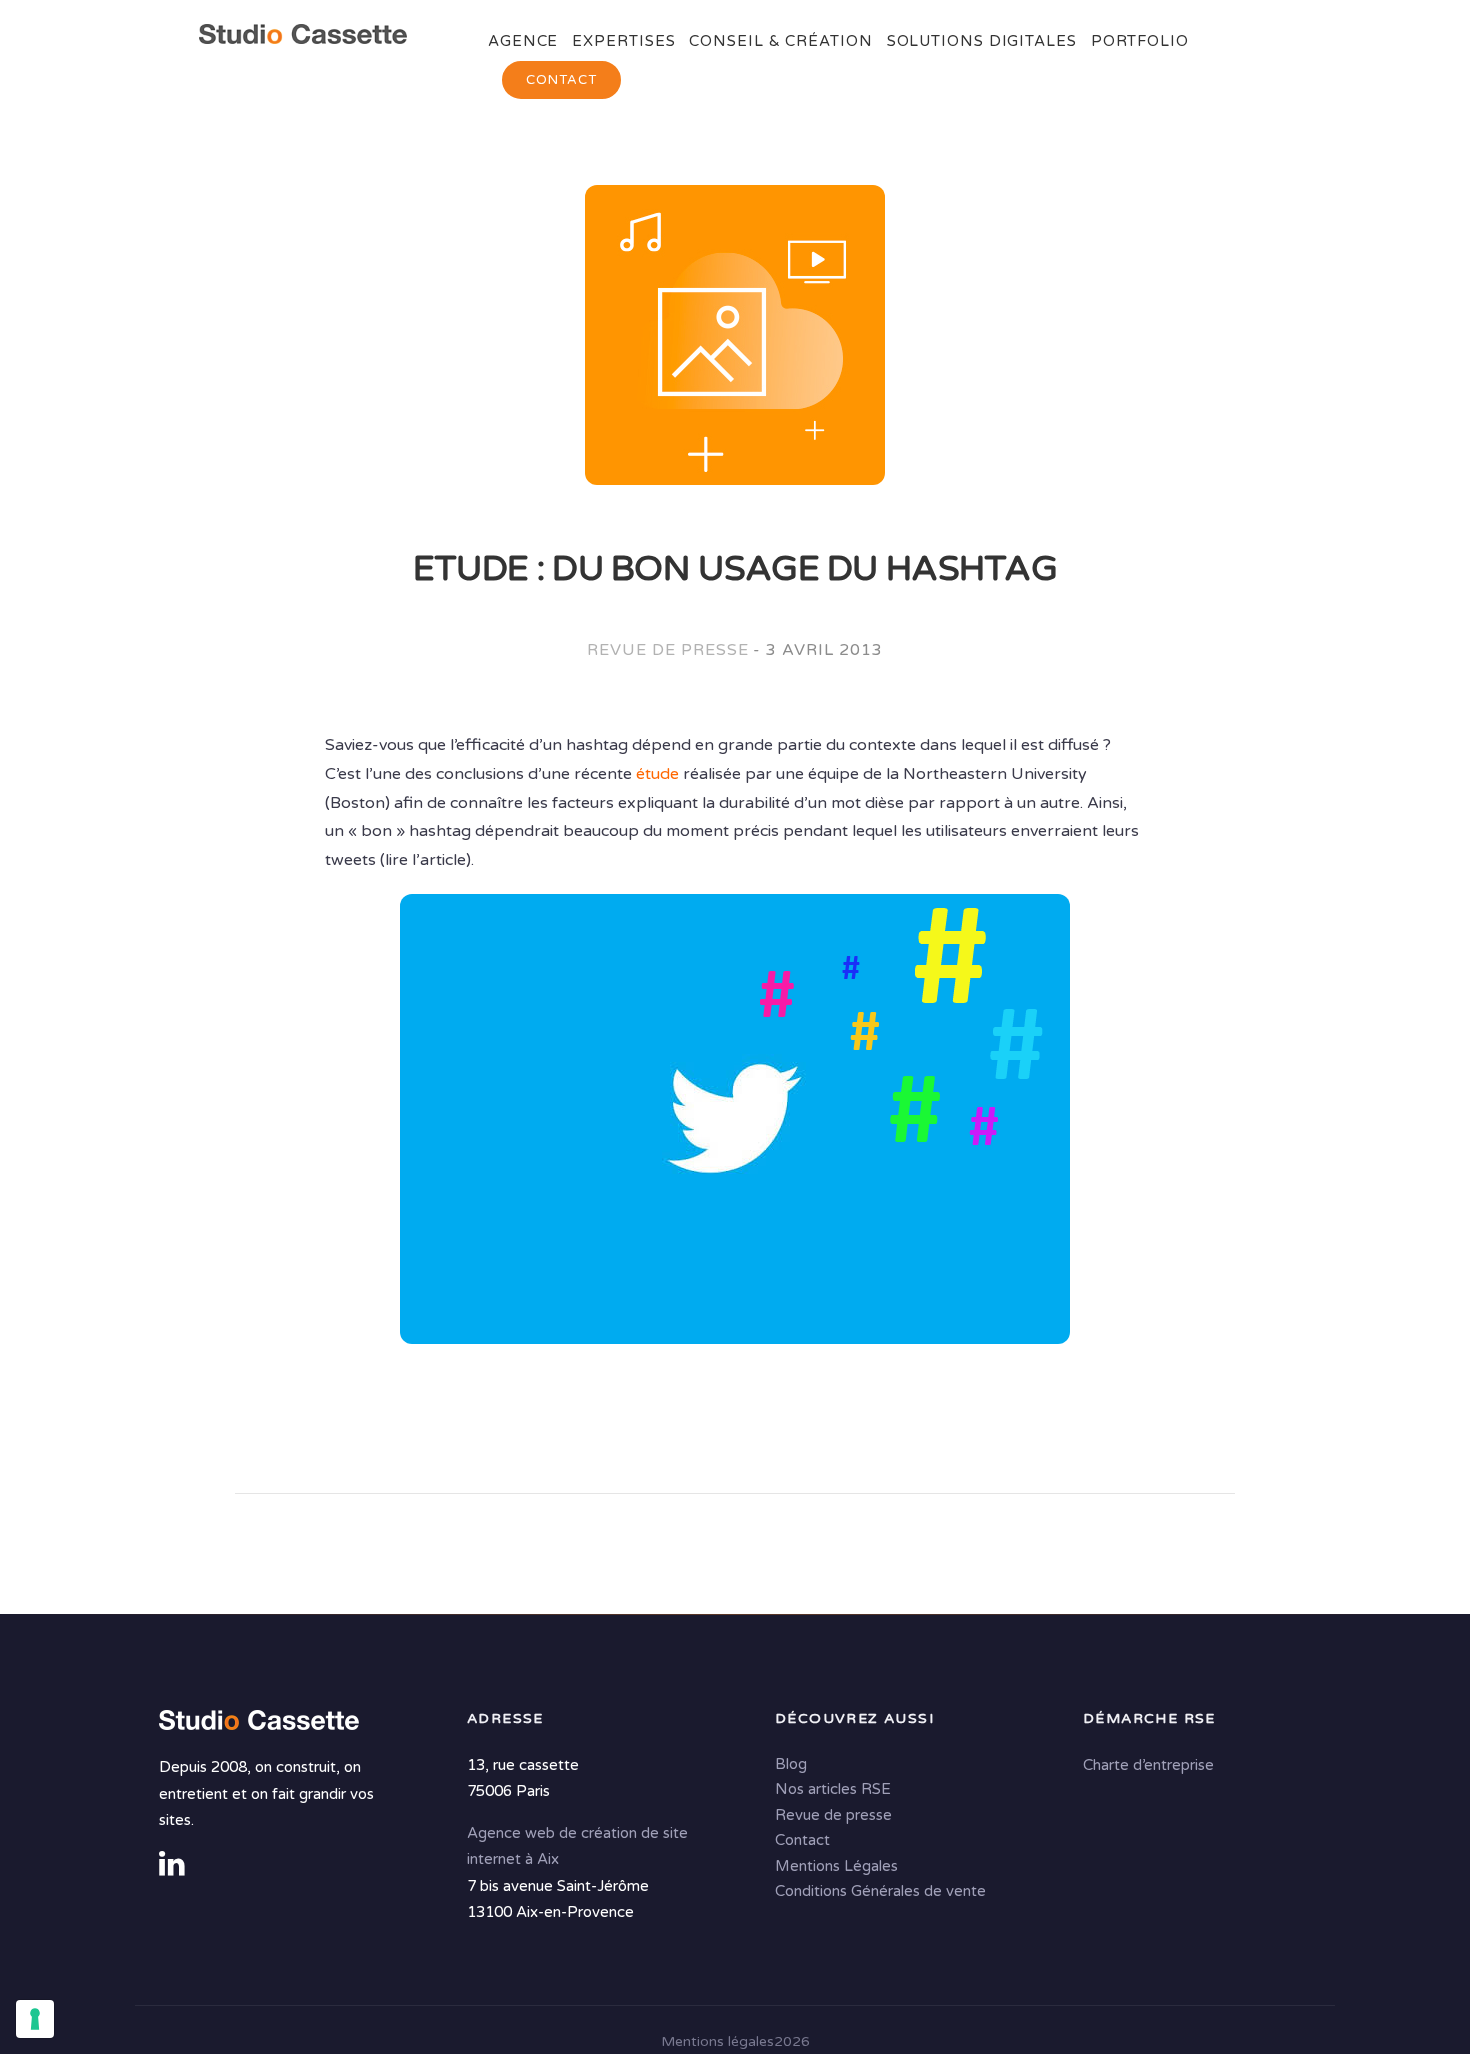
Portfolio (1140, 41)
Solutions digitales (982, 41)
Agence (523, 41)
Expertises (623, 41)
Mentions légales (717, 2041)
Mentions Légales (836, 1866)
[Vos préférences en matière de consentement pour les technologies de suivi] (35, 2019)
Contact (561, 80)
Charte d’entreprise (1148, 1765)
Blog (791, 1764)
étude (657, 774)
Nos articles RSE (833, 1789)
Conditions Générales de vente (880, 1891)
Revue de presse (667, 650)
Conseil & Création (780, 41)
